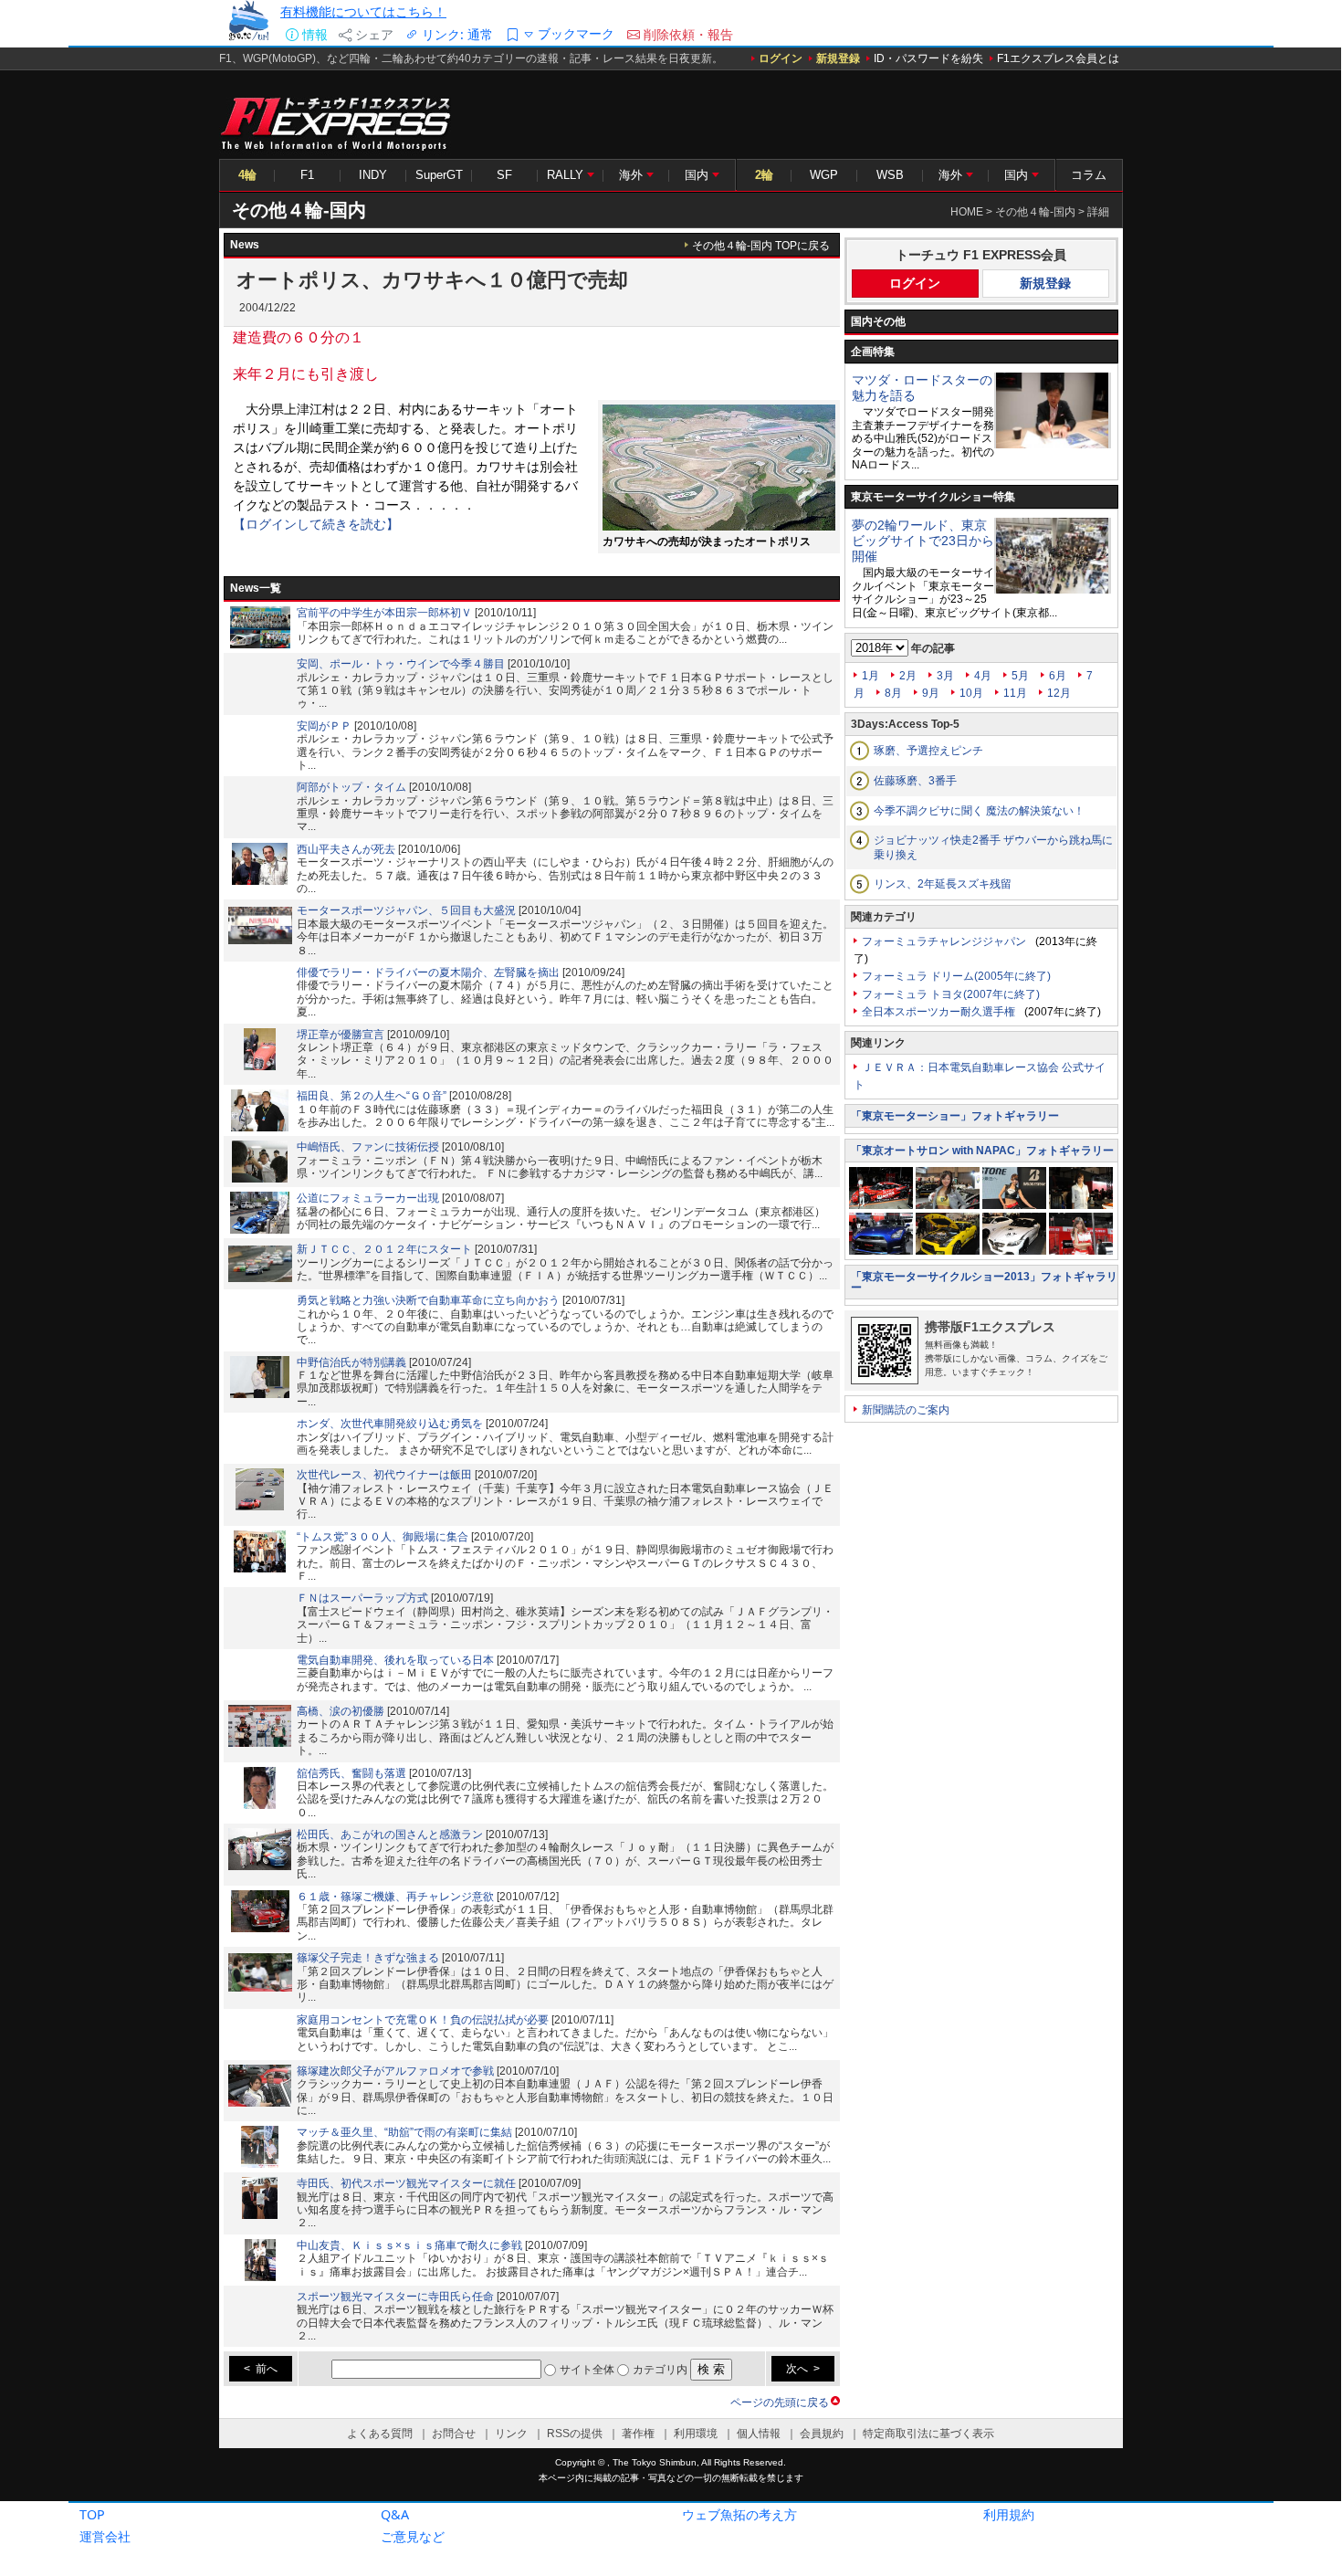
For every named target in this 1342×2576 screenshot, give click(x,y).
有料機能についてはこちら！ (363, 11)
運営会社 (105, 2536)
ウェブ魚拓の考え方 (739, 2514)
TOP (92, 2514)
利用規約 (1009, 2514)
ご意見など (413, 2536)
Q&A (395, 2514)
